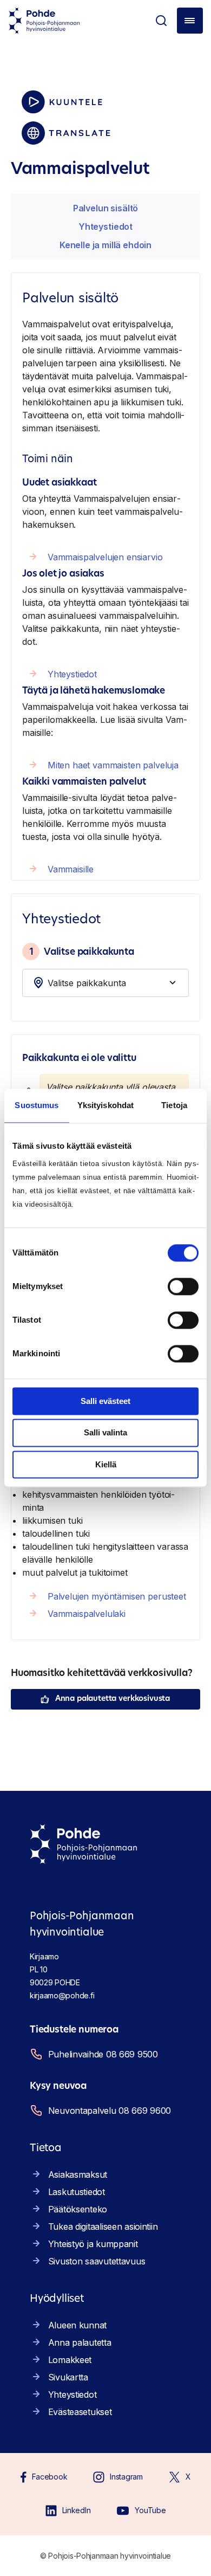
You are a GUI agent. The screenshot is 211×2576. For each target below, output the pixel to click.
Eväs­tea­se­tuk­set (80, 2412)
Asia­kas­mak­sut (78, 2174)
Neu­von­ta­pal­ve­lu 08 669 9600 (110, 2111)
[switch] (183, 1286)
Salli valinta (105, 1433)
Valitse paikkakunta (82, 952)
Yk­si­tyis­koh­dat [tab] (105, 1105)
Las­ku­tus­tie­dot (77, 2192)
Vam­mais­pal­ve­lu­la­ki (87, 1614)
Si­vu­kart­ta (68, 2377)
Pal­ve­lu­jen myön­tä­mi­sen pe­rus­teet (117, 1596)
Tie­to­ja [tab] (174, 1105)
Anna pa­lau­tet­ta (80, 2342)
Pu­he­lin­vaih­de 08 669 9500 (103, 2054)
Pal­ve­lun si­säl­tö (105, 208)
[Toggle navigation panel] (190, 21)
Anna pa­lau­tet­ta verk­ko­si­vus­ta (113, 1699)
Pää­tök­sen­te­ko (78, 2209)
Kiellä (106, 1464)
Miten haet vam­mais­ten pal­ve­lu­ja (113, 765)
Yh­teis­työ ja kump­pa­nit (93, 2244)
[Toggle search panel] (161, 21)
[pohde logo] (44, 21)
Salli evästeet (105, 1401)
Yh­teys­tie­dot (105, 226)
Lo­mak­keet (70, 2360)
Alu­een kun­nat (77, 2325)
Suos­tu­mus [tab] (37, 1105)
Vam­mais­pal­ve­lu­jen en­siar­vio (105, 557)
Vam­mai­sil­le (71, 869)
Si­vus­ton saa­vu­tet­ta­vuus (97, 2261)
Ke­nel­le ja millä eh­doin (105, 245)
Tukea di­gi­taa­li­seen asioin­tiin (103, 2227)
